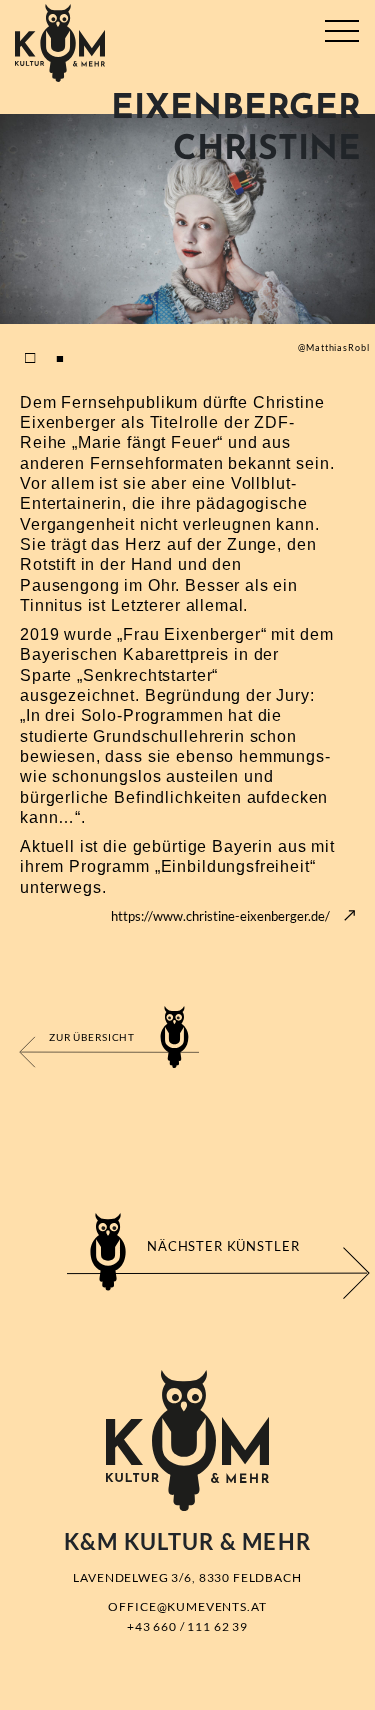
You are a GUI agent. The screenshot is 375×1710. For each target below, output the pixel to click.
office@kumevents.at (187, 1606)
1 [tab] (30, 357)
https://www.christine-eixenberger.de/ (220, 916)
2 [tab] (60, 357)
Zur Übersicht (92, 1037)
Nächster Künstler (223, 1246)
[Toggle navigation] (341, 27)
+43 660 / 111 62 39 (187, 1626)
